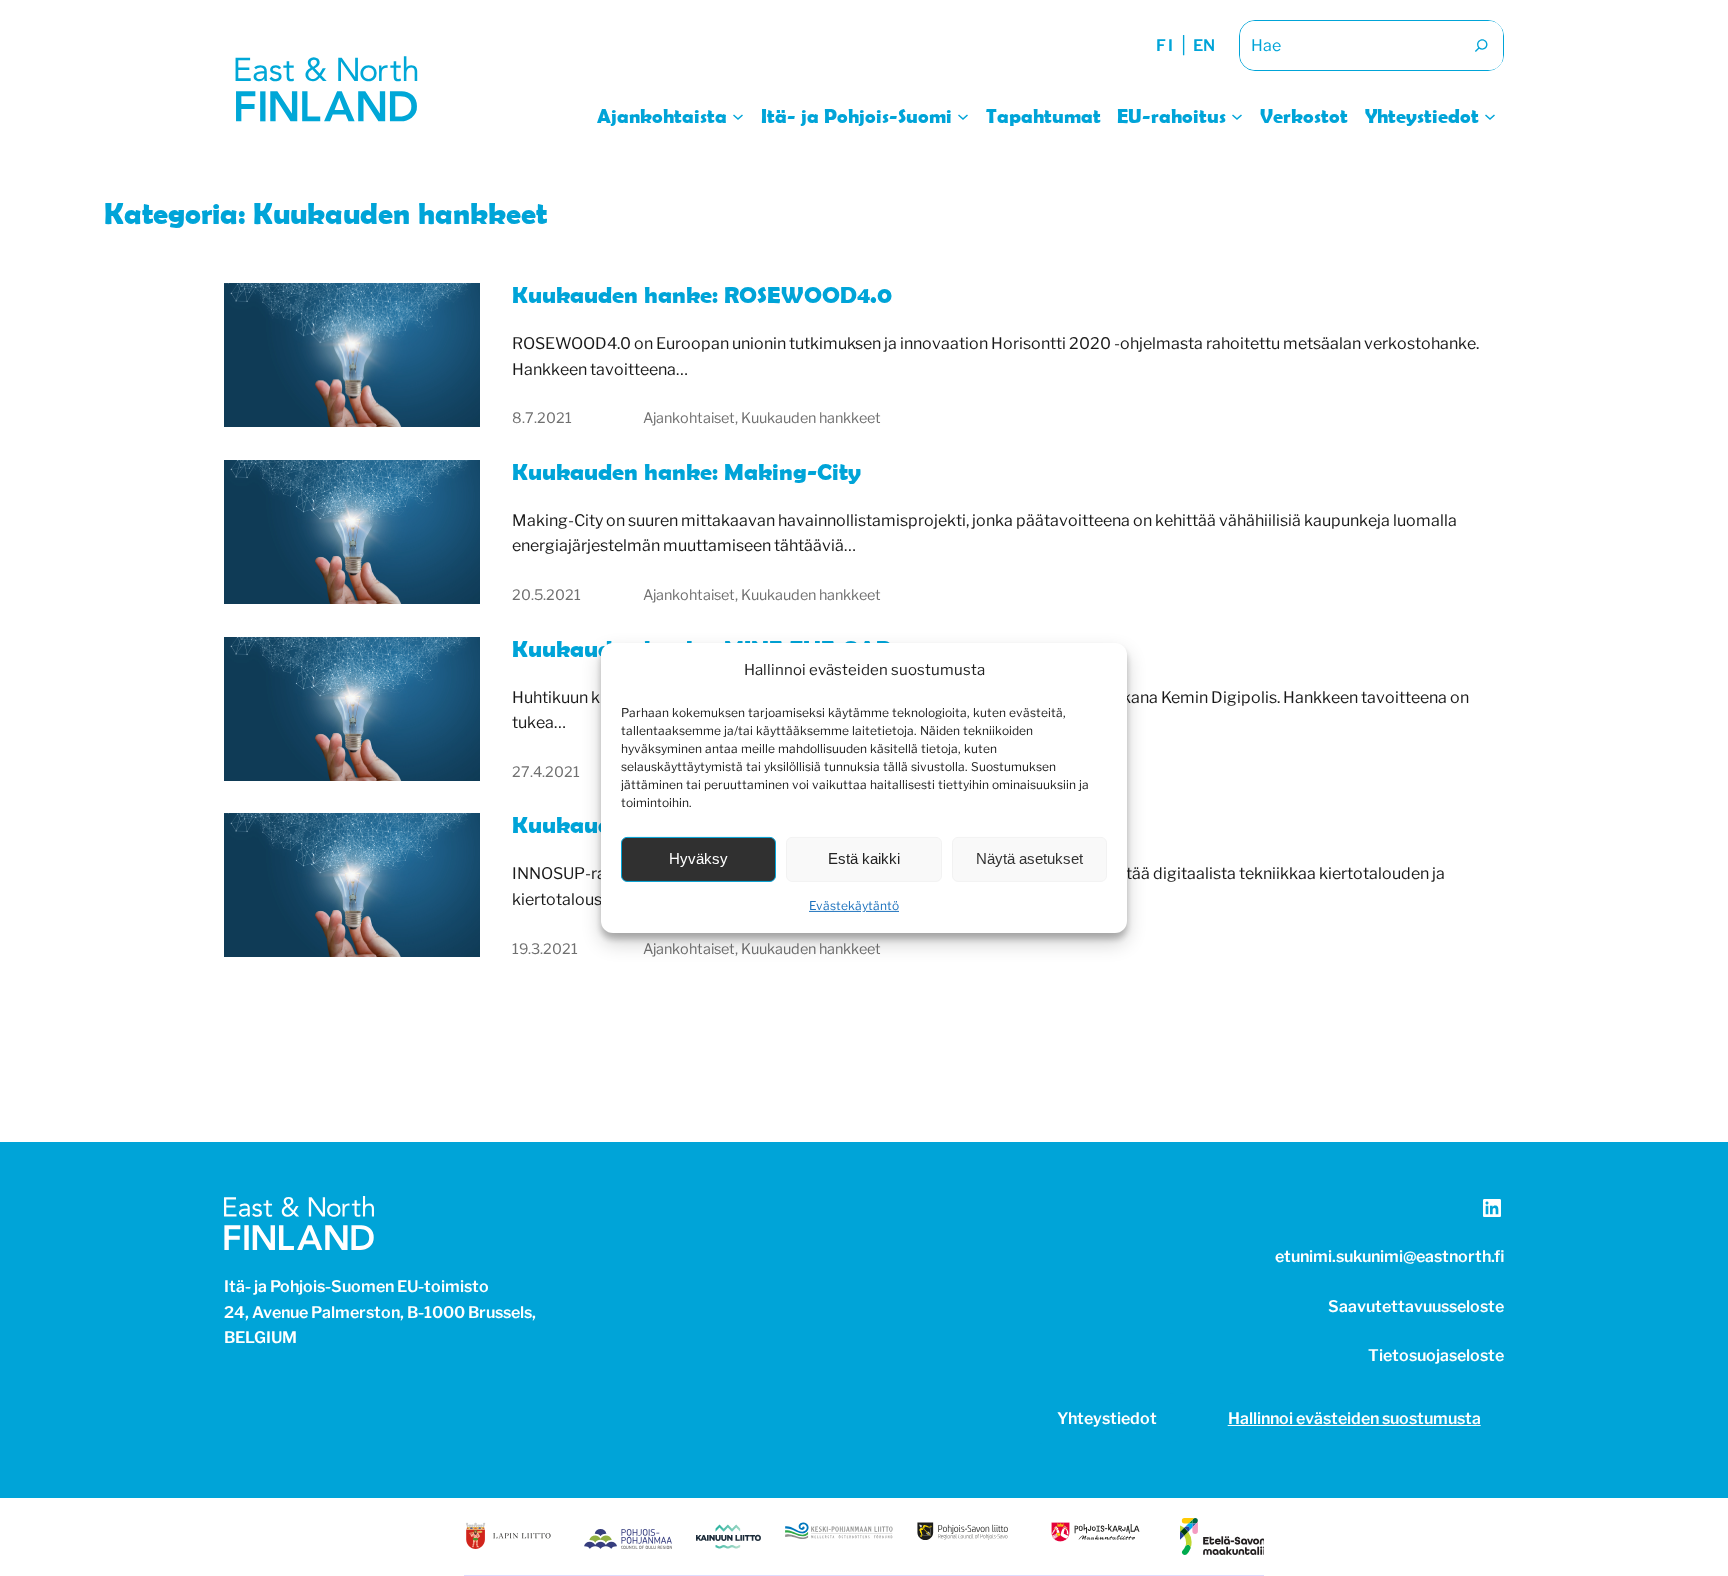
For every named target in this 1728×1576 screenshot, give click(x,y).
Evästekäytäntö (854, 905)
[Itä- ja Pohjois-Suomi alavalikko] (963, 115)
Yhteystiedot (1107, 1418)
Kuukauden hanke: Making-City (686, 472)
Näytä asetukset (1029, 858)
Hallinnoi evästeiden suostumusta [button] (1354, 1418)
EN (1204, 45)
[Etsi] (1481, 45)
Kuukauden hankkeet (811, 418)
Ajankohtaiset (689, 418)
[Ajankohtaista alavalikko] (738, 115)
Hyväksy (698, 858)
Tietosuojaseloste (1436, 1355)
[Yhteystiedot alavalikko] (1490, 115)
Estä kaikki (864, 858)
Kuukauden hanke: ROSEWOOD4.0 (702, 295)
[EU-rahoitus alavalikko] (1237, 115)
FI (1165, 45)
